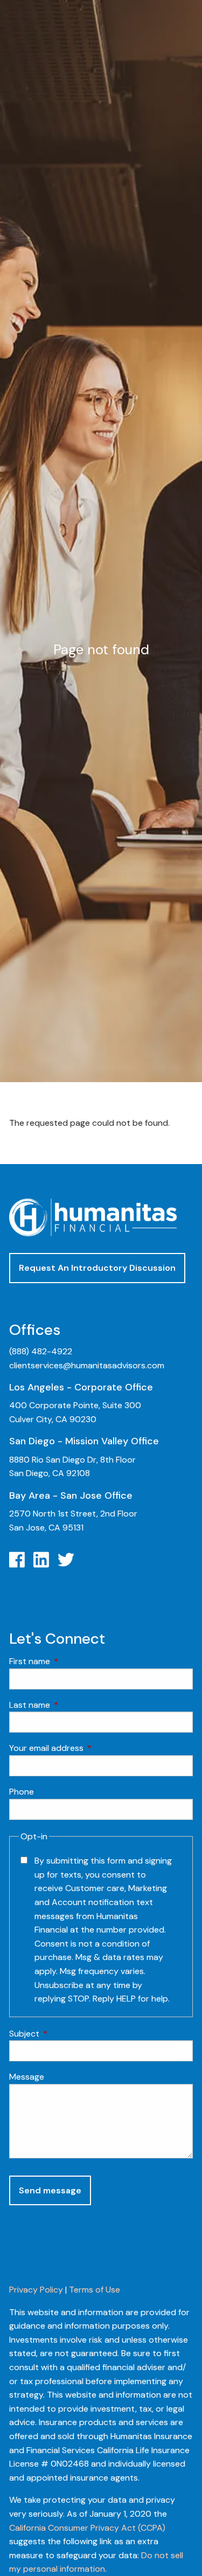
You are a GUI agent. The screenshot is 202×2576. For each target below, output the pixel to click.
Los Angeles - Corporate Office (81, 1387)
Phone (22, 1792)
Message (27, 2077)
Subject (65, 2034)
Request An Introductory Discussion (97, 1268)
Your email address (88, 1748)
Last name (71, 1705)
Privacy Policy (36, 2290)
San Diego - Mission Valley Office (84, 1441)
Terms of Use (95, 2290)
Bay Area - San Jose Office (71, 1495)
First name (71, 1661)
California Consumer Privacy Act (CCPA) (87, 2528)
